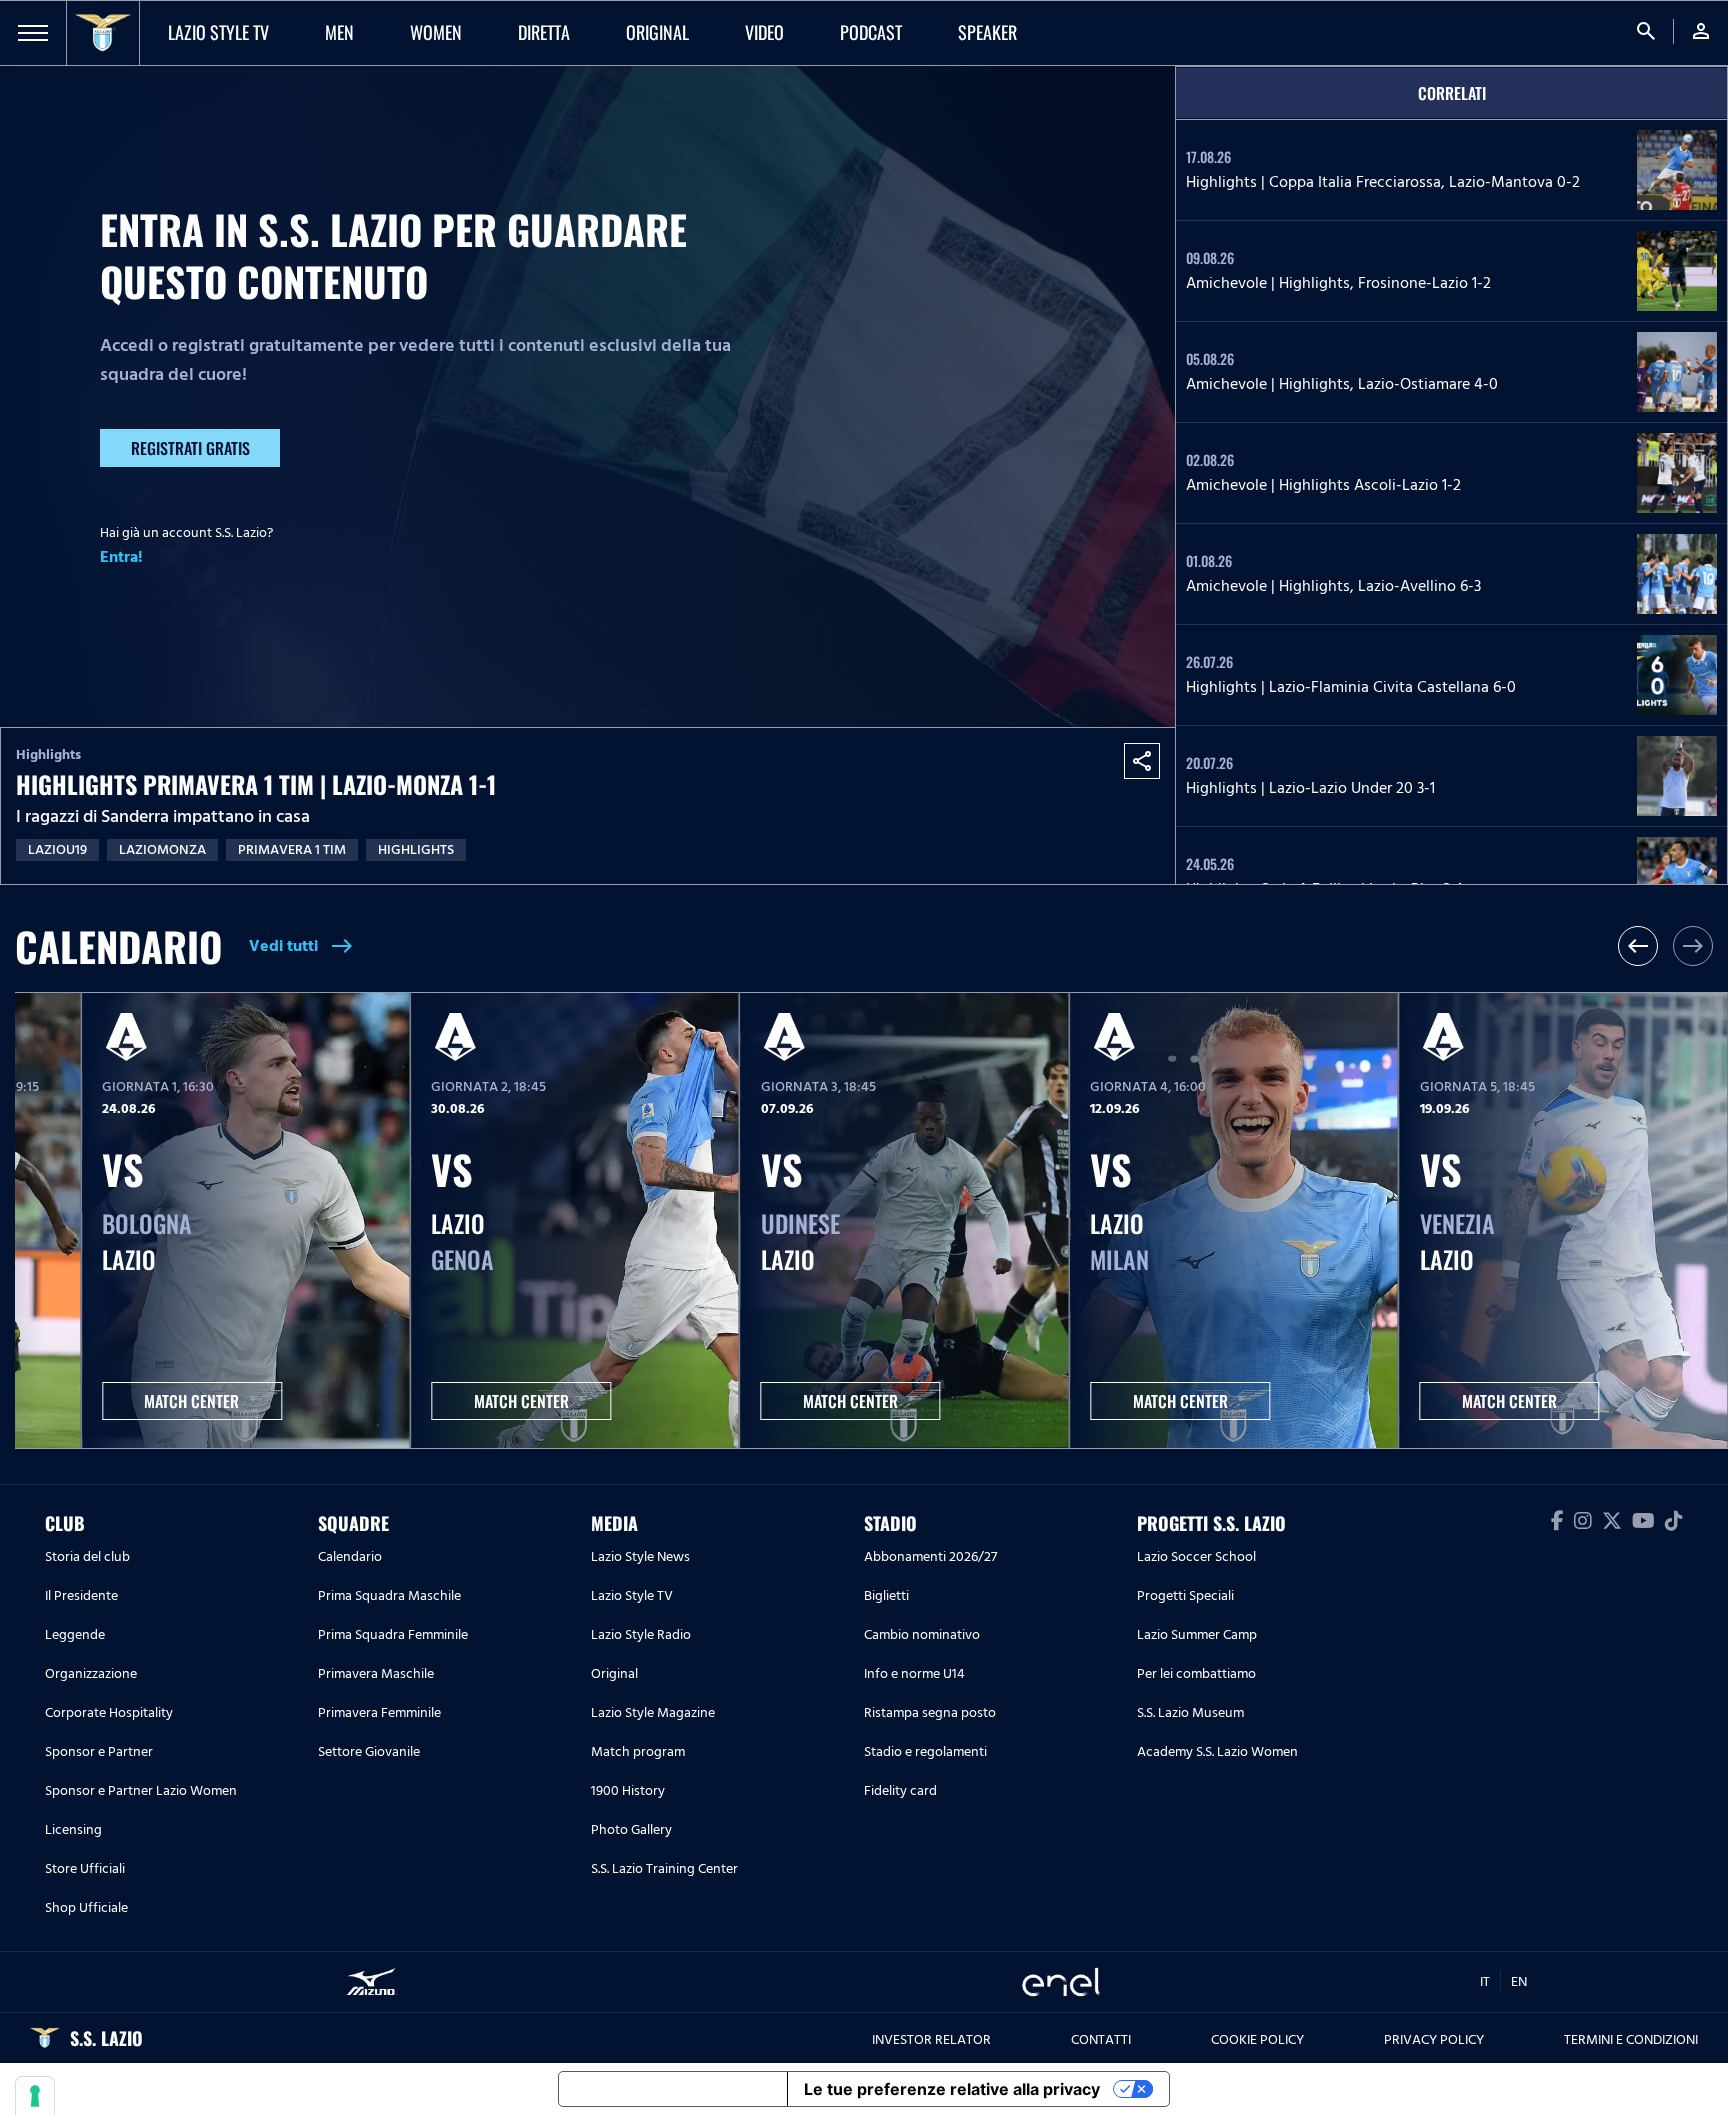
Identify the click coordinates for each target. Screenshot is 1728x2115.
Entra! (121, 557)
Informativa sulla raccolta (673, 2089)
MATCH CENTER (191, 1401)
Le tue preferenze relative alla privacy (952, 2089)
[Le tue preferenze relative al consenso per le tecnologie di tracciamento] (35, 2096)
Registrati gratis (190, 448)
